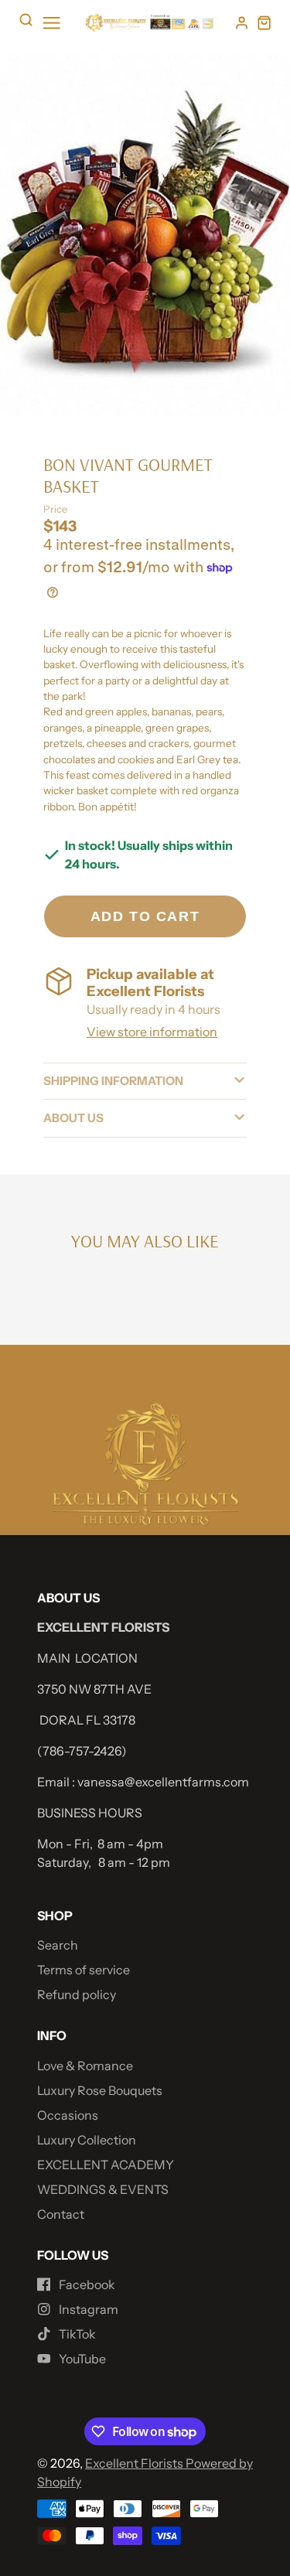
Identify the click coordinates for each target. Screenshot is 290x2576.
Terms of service (84, 1970)
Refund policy (77, 1994)
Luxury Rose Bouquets (100, 2090)
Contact (61, 2214)
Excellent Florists (135, 2463)
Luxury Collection (87, 2140)
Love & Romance (85, 2066)
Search (58, 1945)
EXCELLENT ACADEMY (106, 2165)
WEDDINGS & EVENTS (103, 2189)
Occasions (68, 2115)
